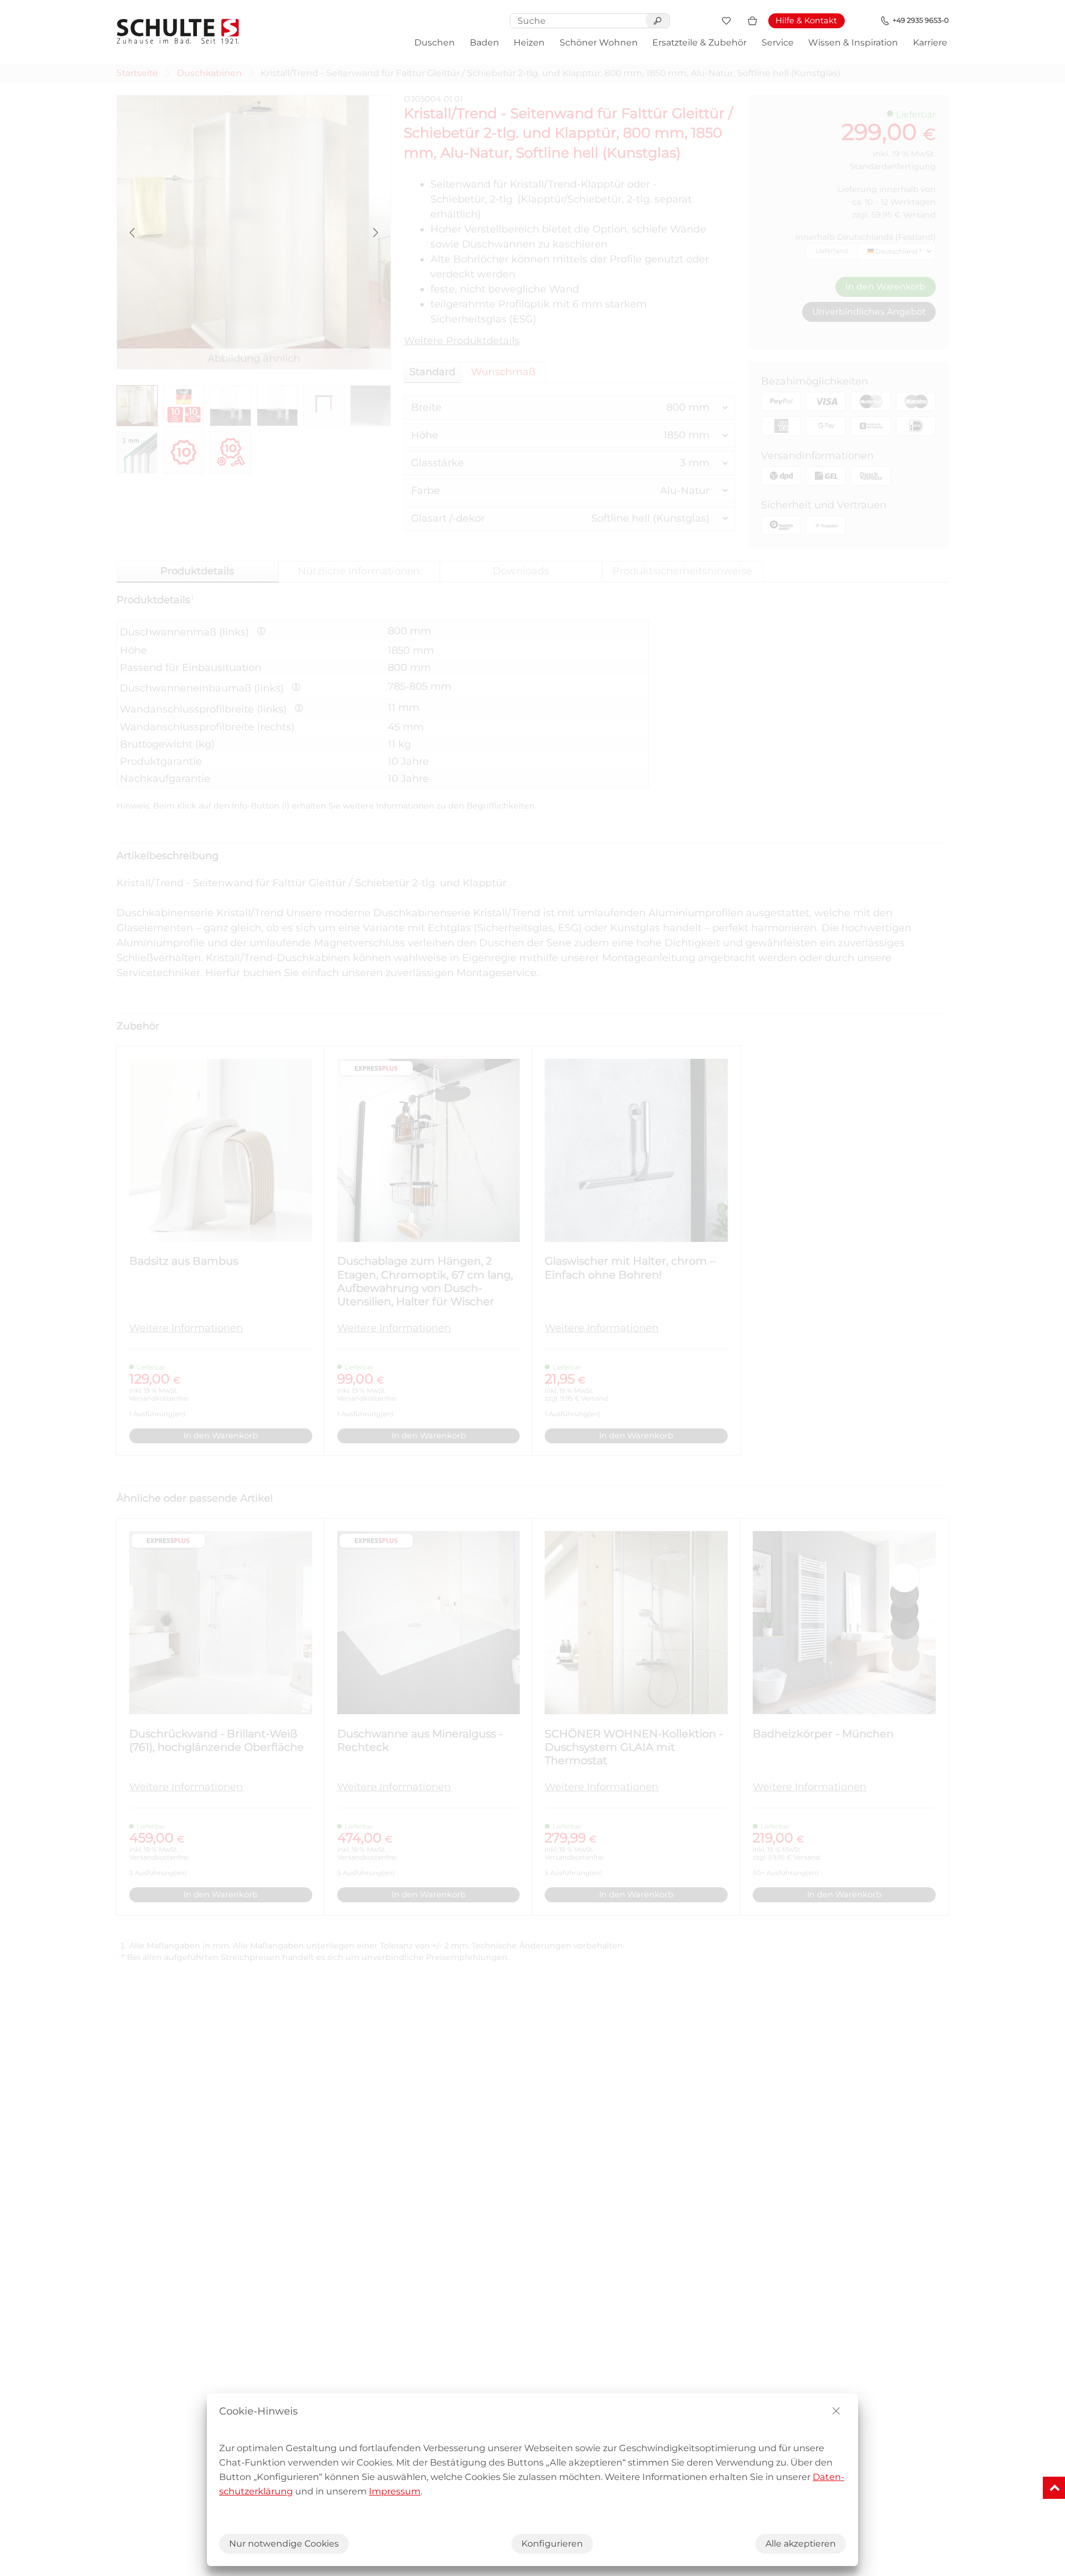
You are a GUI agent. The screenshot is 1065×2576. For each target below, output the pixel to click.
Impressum (395, 2491)
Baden (485, 42)
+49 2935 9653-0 (921, 20)
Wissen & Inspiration (853, 42)
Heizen (529, 42)
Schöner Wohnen (599, 42)
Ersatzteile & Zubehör (699, 42)
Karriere (930, 42)
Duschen (435, 42)
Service (778, 42)
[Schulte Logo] (178, 31)
